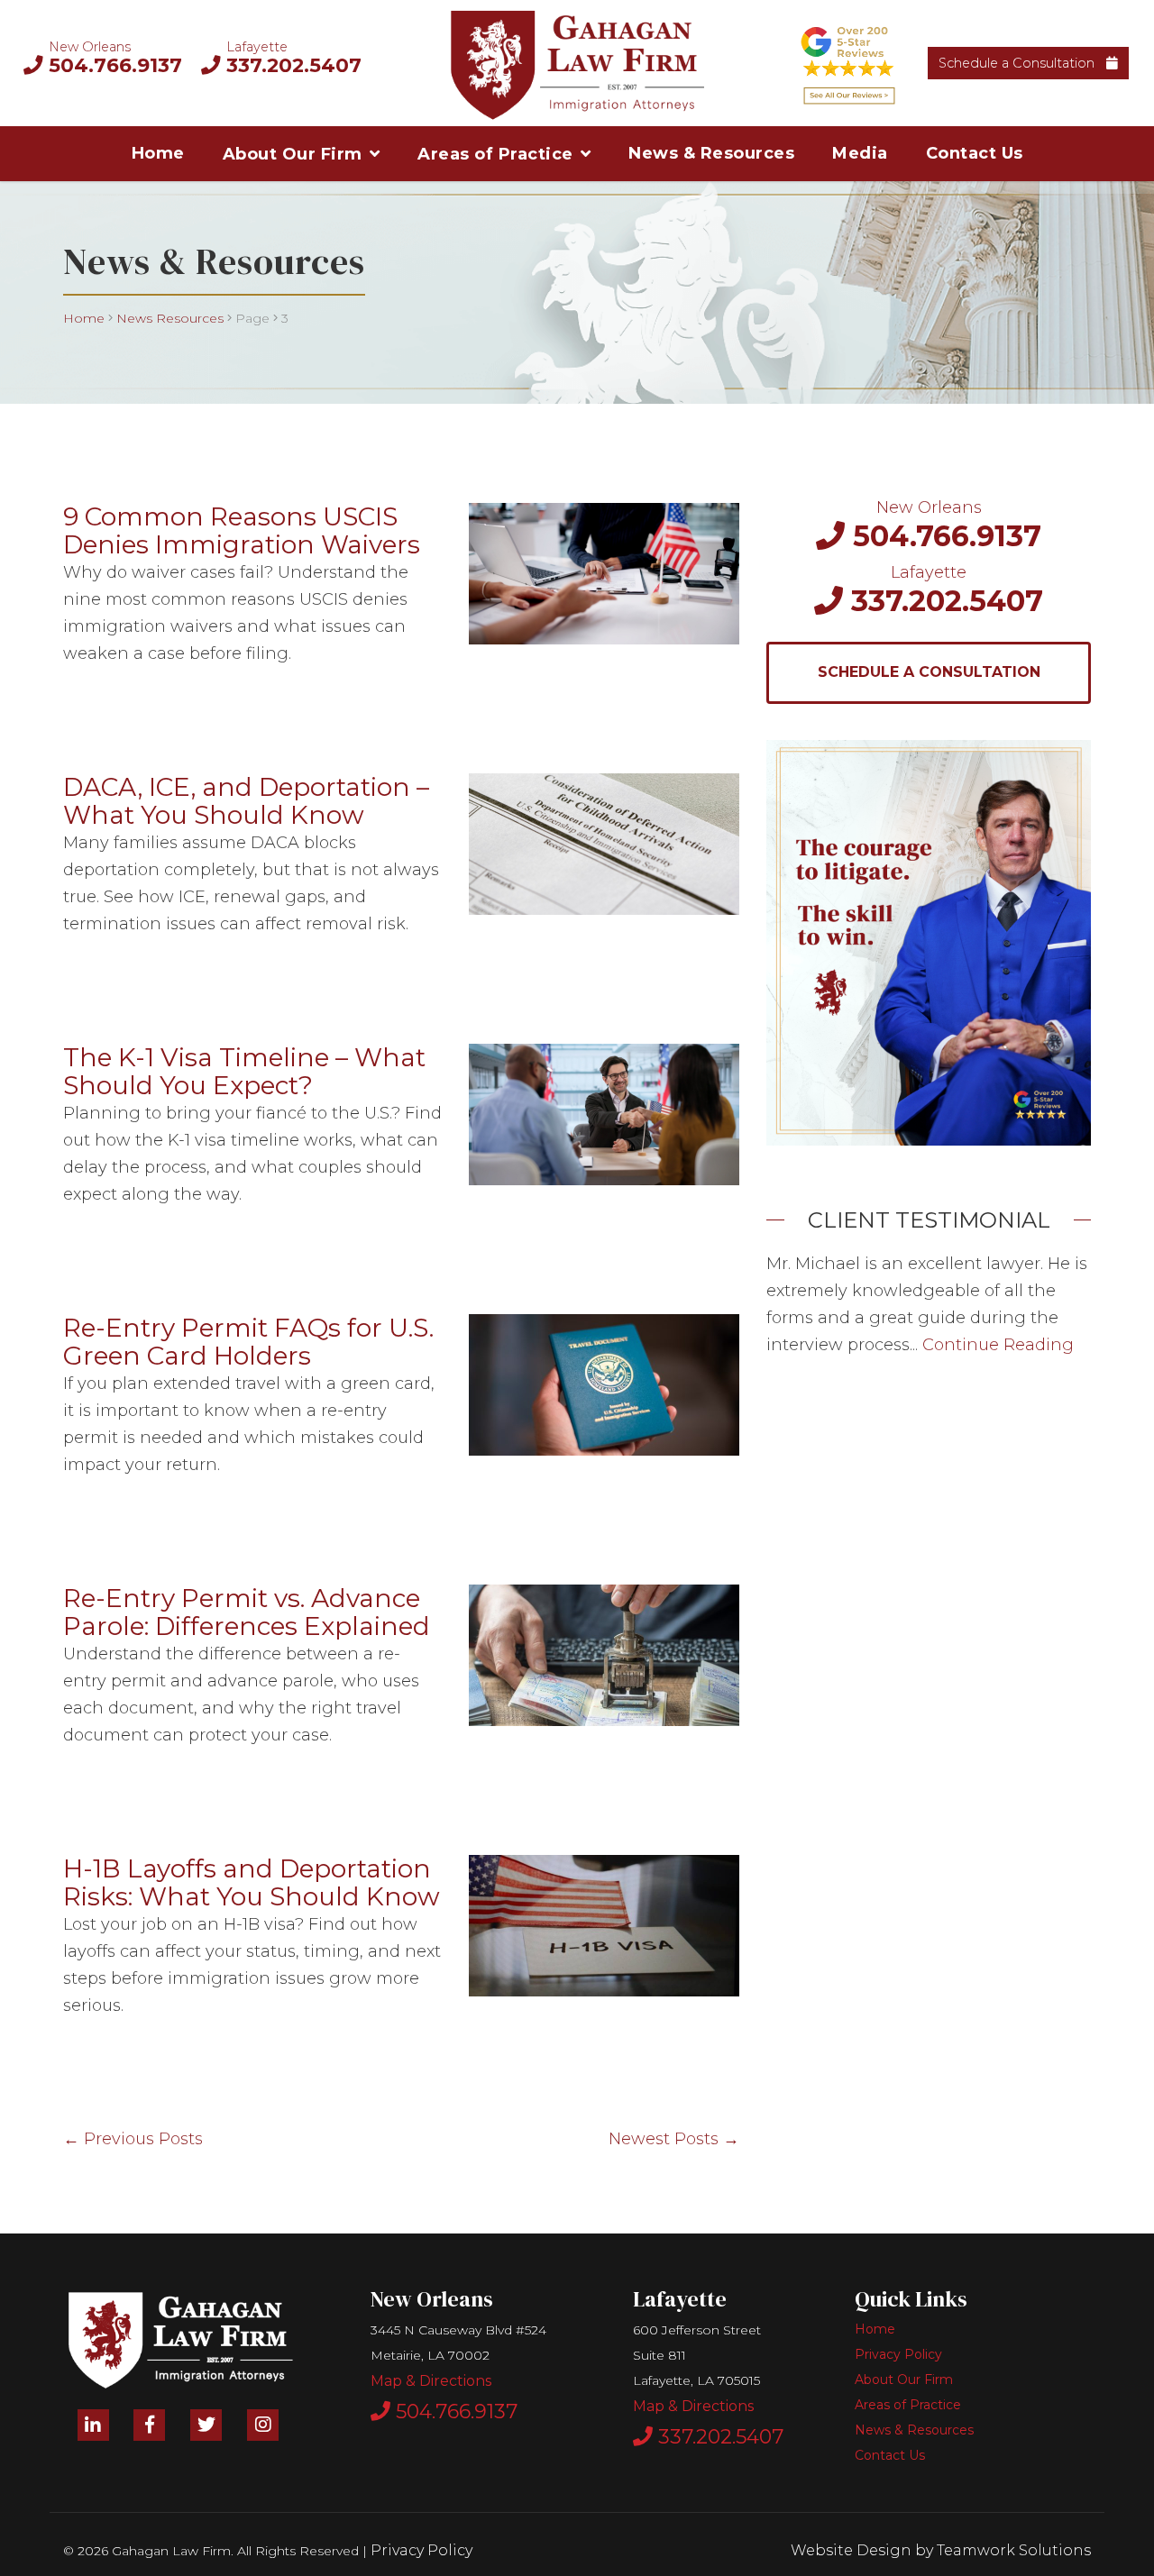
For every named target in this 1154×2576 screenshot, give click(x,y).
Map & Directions (431, 2381)
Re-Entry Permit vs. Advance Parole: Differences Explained (247, 1612)
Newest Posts (674, 2139)
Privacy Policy (898, 2354)
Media (860, 153)
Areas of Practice (495, 154)
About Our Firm (293, 154)
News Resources (170, 318)
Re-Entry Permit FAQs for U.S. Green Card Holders (248, 1342)
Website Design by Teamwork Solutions (941, 2550)
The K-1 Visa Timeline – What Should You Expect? (244, 1071)
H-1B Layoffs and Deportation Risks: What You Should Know (252, 1882)
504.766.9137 (113, 65)
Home (158, 153)
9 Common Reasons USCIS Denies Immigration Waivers (242, 530)
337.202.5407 (291, 65)
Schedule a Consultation (1020, 63)
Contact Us (975, 153)
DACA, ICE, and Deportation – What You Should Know (246, 801)
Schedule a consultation (929, 672)
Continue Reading (998, 1345)
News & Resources (711, 153)
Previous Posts (133, 2139)
